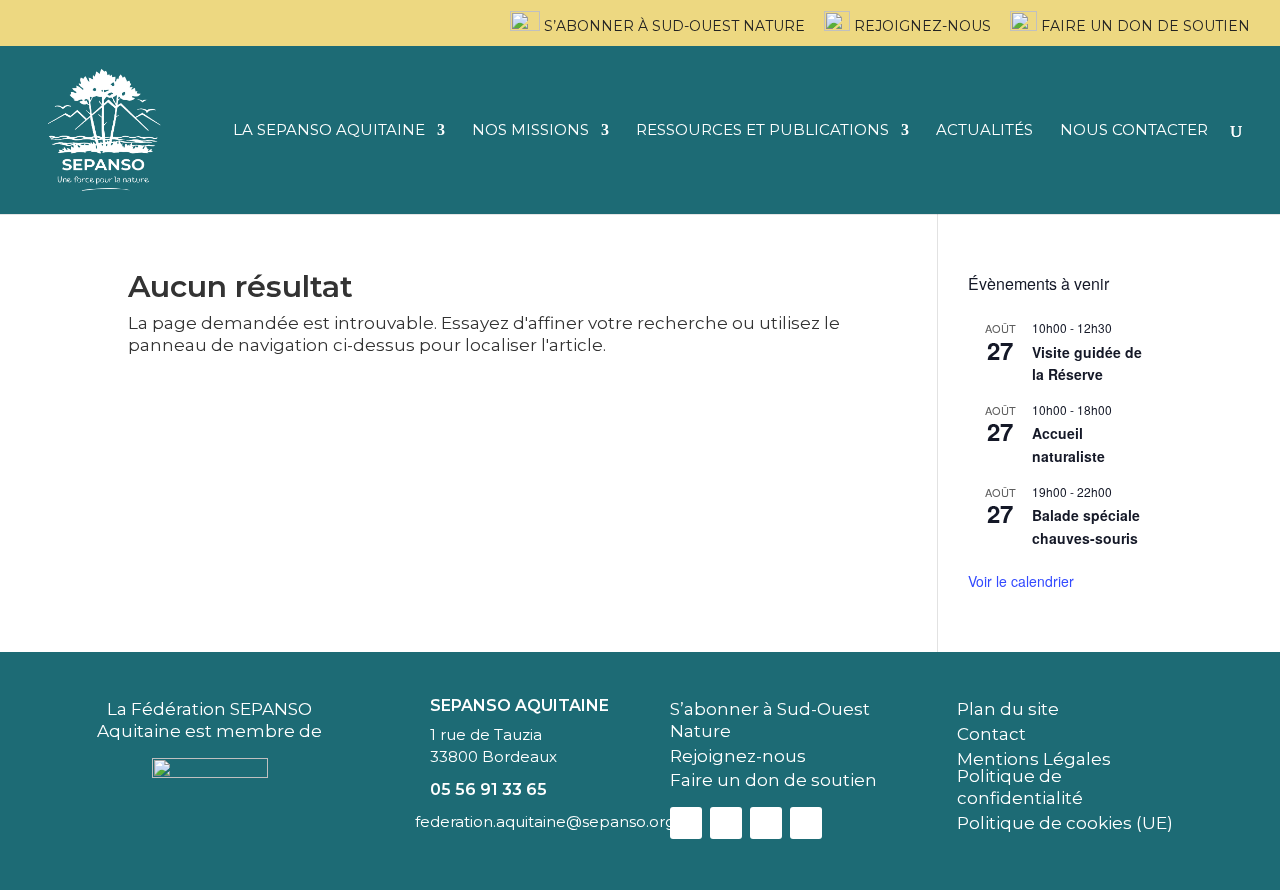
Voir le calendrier (1021, 581)
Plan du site (1008, 709)
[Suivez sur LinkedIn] (766, 823)
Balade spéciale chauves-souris (1086, 526)
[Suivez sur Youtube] (806, 823)
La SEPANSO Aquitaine (329, 131)
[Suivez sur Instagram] (726, 823)
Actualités (984, 131)
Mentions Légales (1034, 759)
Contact (991, 734)
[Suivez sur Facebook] (686, 823)
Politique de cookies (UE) (1065, 823)
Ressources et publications (762, 131)
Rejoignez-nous (920, 26)
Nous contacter (1134, 131)
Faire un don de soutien (1143, 26)
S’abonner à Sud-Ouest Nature (672, 26)
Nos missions (530, 131)
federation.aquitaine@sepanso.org (545, 821)
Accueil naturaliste (1068, 444)
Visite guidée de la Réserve (1087, 363)
